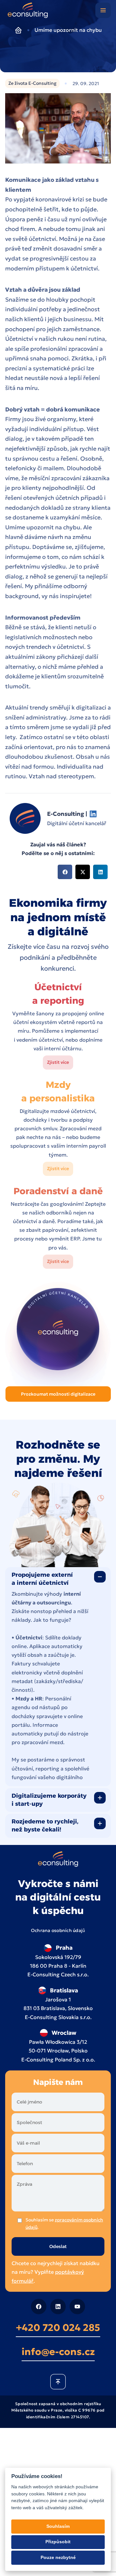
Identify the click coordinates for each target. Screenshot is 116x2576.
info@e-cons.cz (58, 2351)
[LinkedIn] (58, 2306)
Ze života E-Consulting (32, 83)
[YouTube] (77, 2306)
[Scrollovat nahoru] (58, 2381)
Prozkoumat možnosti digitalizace (58, 1394)
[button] (65, 872)
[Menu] (103, 10)
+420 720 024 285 (58, 2327)
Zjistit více (58, 1062)
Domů (18, 30)
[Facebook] (39, 2306)
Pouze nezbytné (58, 2558)
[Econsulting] (28, 12)
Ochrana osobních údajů (58, 1930)
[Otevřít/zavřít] (100, 1577)
